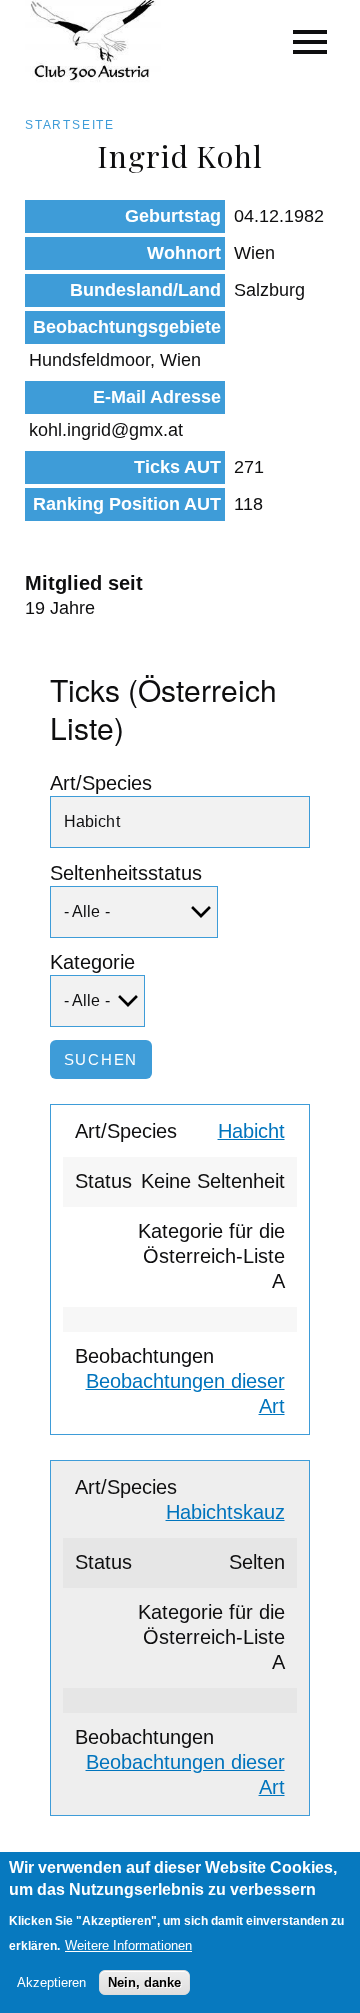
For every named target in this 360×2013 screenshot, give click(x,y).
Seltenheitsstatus (126, 873)
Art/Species (101, 783)
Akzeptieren (51, 1982)
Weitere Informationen (128, 1945)
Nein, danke (144, 1982)
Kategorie (92, 962)
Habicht (251, 1131)
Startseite (70, 125)
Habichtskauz (225, 1512)
